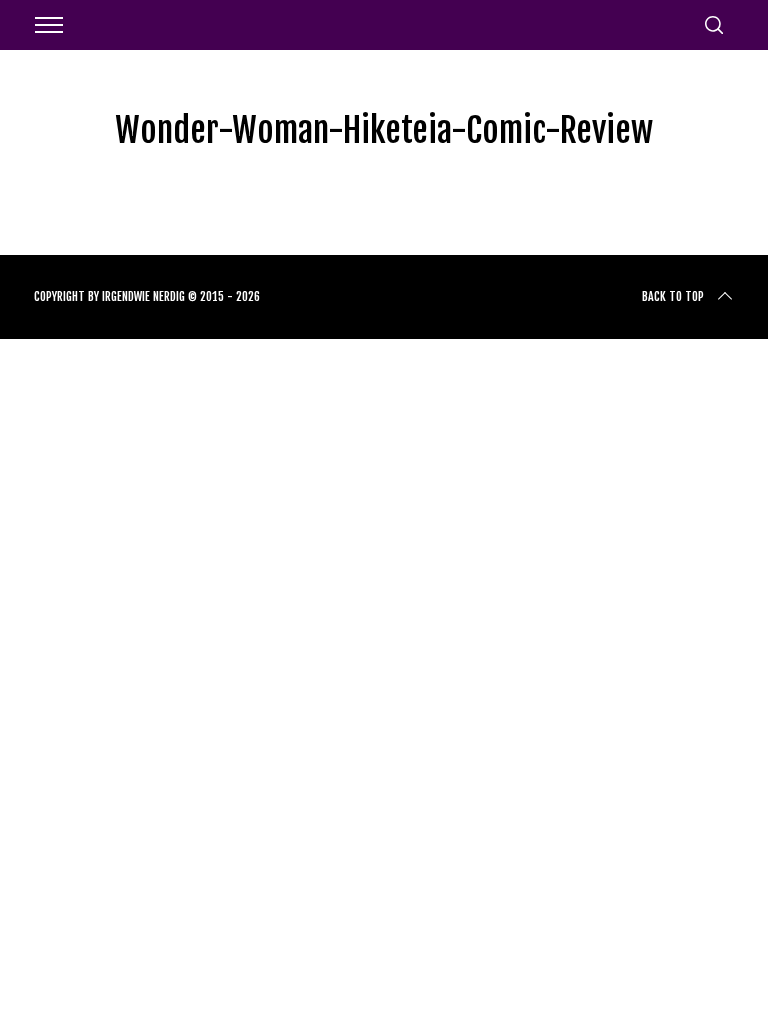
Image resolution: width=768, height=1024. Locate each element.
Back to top (673, 296)
